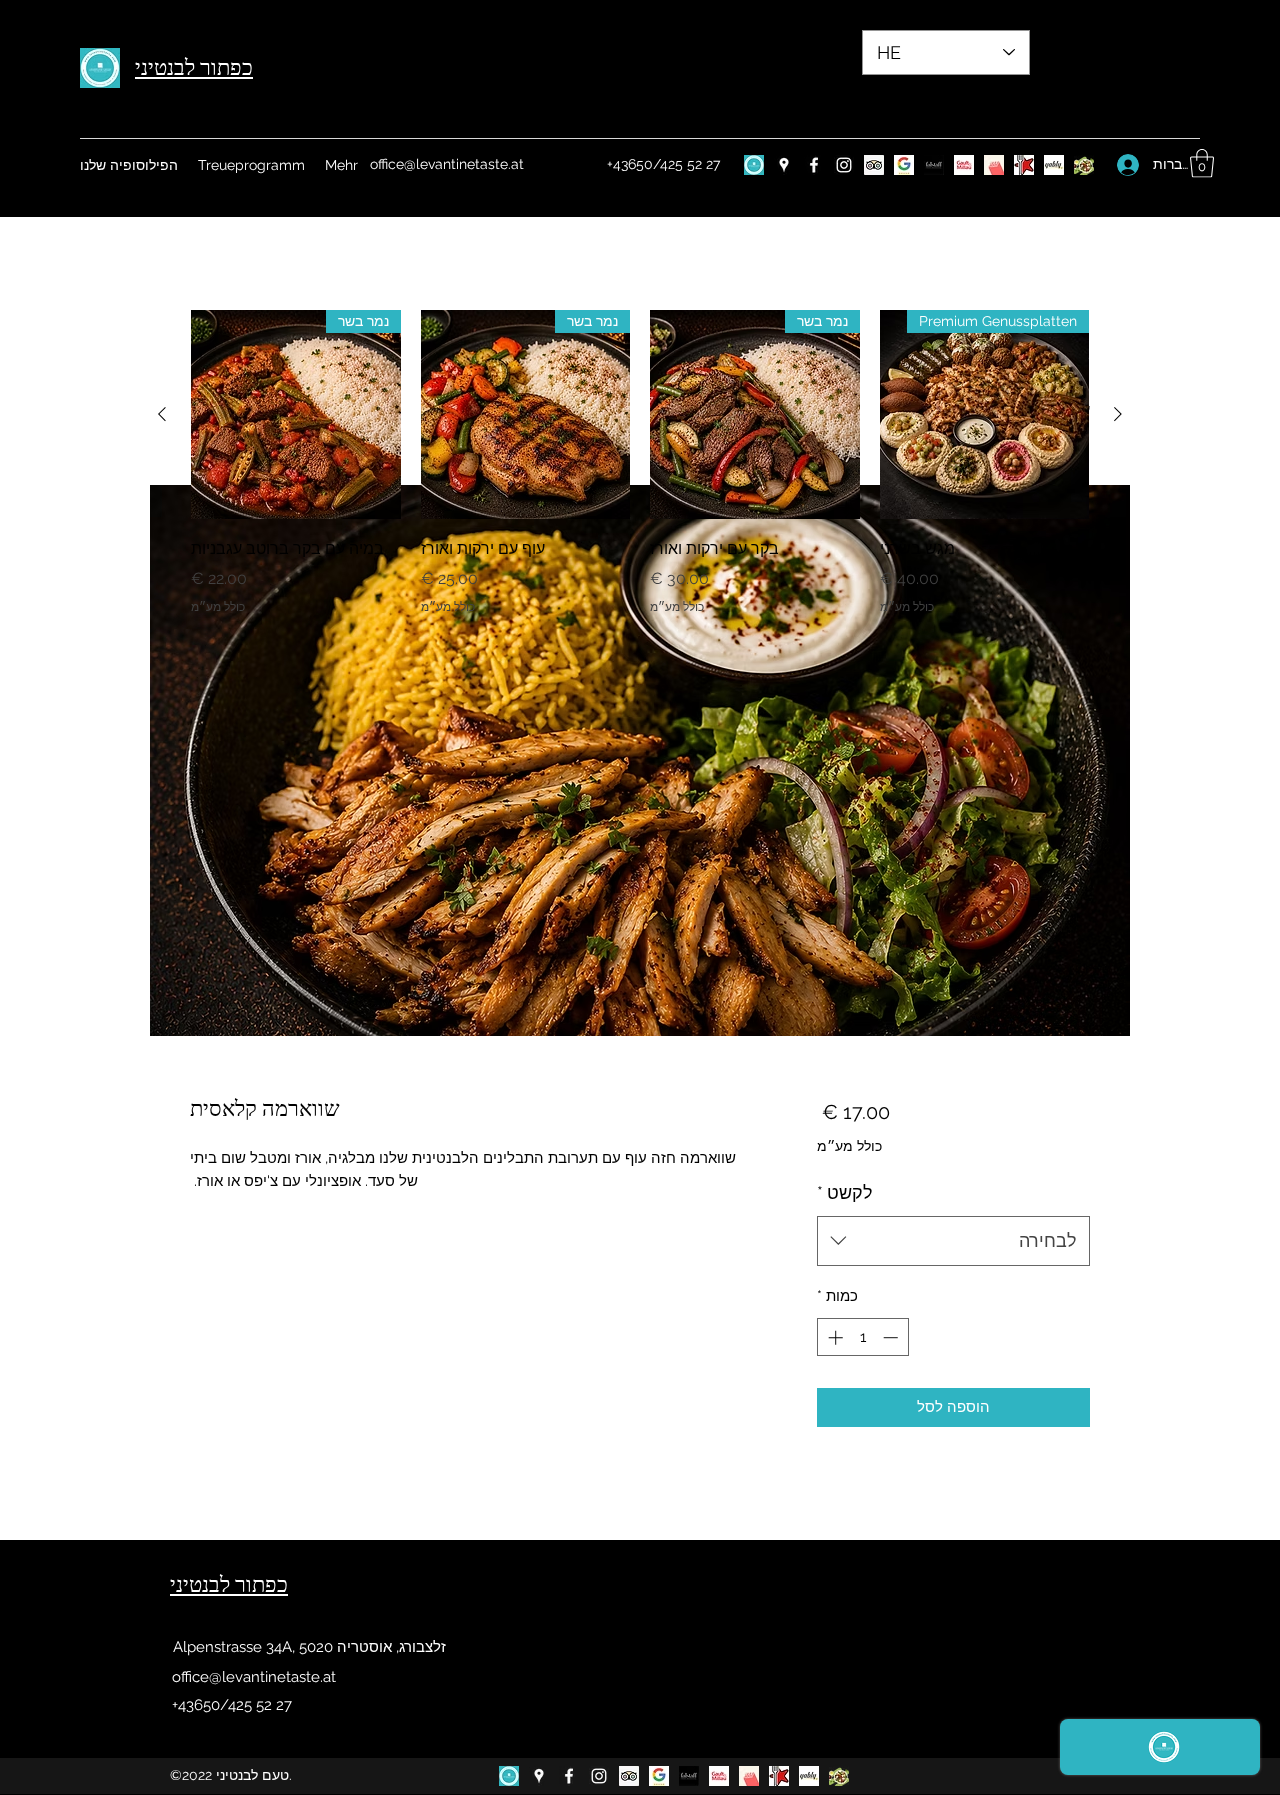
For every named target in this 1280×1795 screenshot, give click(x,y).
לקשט (845, 1192)
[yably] (1054, 165)
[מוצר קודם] (1118, 414)
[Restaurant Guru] (1024, 165)
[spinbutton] (862, 1337)
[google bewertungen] (904, 165)
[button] (1202, 163)
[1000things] (994, 165)
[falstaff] (934, 165)
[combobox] (953, 1241)
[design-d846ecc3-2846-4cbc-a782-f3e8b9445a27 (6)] (754, 165)
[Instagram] (844, 165)
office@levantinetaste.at (447, 164)
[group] (640, 477)
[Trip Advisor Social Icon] (874, 165)
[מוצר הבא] (162, 414)
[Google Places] (784, 165)
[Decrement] (892, 1337)
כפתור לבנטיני (194, 68)
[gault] (964, 165)
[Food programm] (1084, 165)
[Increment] (833, 1337)
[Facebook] (814, 165)
